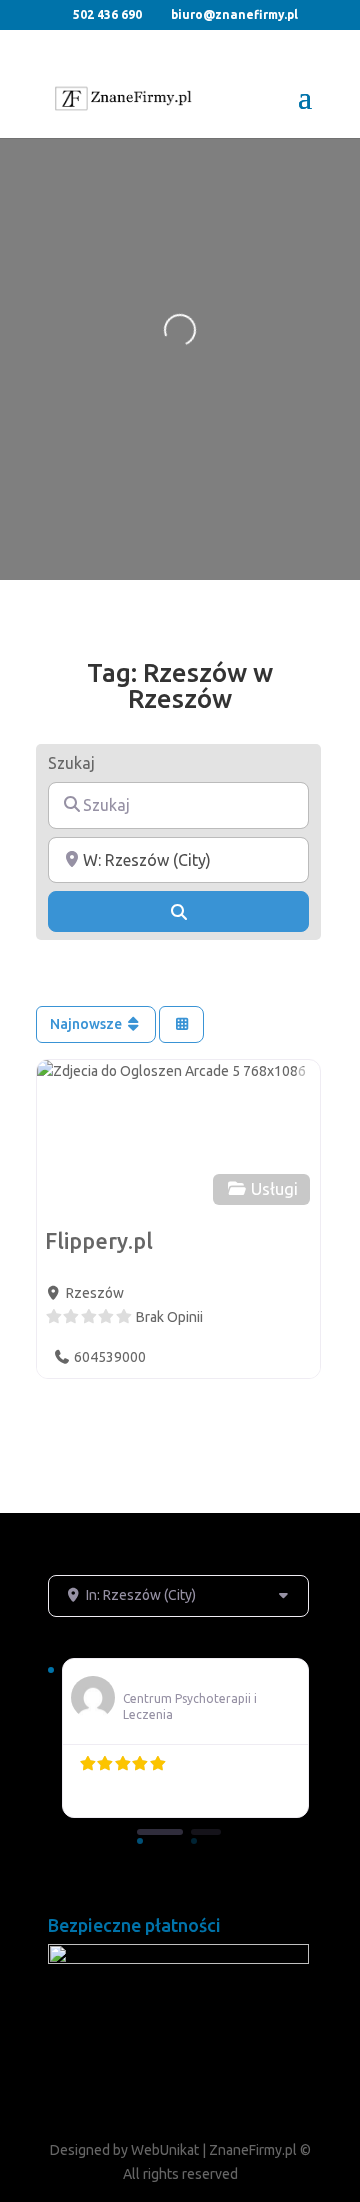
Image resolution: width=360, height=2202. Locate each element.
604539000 (110, 1357)
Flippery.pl (99, 1241)
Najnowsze (87, 1024)
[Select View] (181, 1024)
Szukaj (71, 763)
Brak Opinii (169, 1317)
